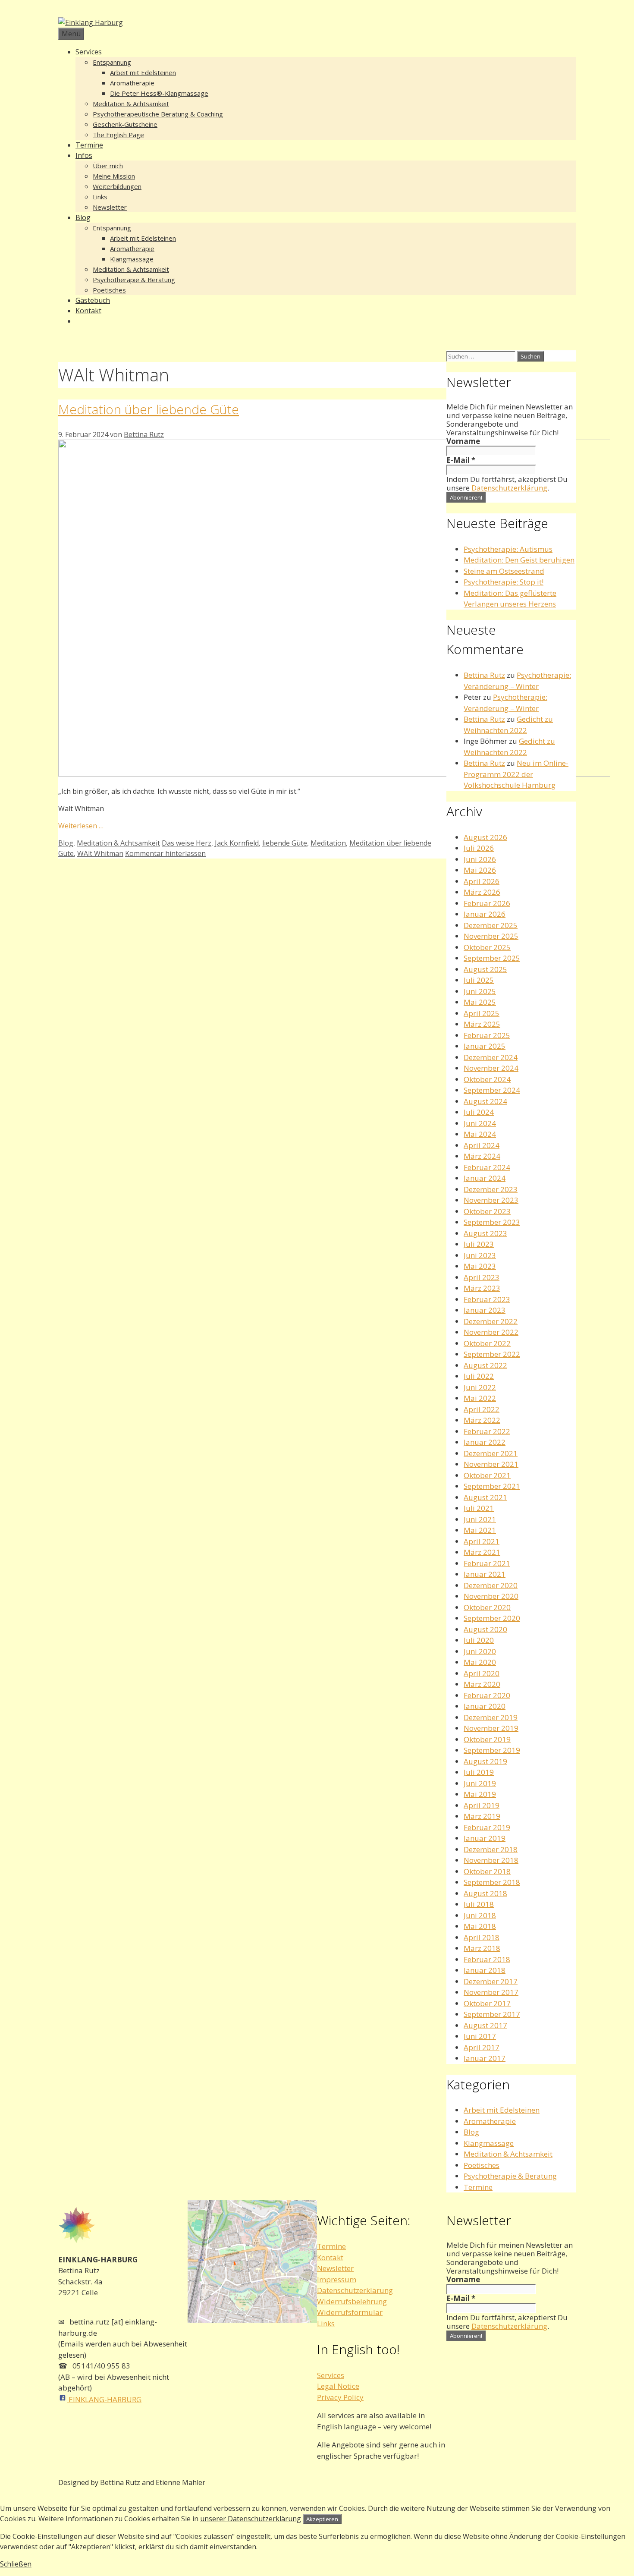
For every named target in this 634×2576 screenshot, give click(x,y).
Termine (89, 145)
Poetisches (109, 290)
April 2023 (482, 1277)
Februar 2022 (487, 1431)
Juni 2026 (480, 859)
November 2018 (491, 1860)
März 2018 (482, 1948)
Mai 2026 (480, 870)
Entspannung (112, 62)
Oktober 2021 (487, 1475)
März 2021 (482, 1552)
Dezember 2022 (491, 1321)
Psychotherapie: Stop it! (504, 582)
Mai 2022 (480, 1398)
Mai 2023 (480, 1266)
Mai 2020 (480, 1662)
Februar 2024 (487, 1167)
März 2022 (482, 1420)
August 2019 (485, 1761)
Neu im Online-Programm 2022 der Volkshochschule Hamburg (516, 774)
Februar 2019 (487, 1827)
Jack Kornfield (237, 843)
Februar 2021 (487, 1563)
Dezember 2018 (491, 1849)
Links (100, 197)
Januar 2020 (485, 1706)
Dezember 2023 (491, 1189)
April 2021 (482, 1541)
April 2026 (482, 881)
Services (89, 52)
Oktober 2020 (487, 1607)
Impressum (337, 2279)
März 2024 (482, 1156)
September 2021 (492, 1486)
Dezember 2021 (491, 1453)
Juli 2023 (479, 1244)
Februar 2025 (487, 1035)
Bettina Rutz (484, 675)
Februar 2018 (487, 1959)
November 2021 (491, 1464)
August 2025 (485, 969)
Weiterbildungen (117, 186)
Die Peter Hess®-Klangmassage (159, 93)
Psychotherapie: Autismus (508, 549)
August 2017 (485, 2025)
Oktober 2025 (487, 947)
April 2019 (482, 1805)
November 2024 (491, 1068)
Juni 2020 (480, 1651)
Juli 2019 (479, 1772)
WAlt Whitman (100, 853)
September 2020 (492, 1618)
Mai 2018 (480, 1926)
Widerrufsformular (350, 2312)
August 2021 (485, 1497)
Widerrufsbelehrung (352, 2301)
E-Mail (461, 460)
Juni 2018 (480, 1915)
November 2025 (491, 936)
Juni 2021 (480, 1519)
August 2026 (485, 837)
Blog (83, 217)
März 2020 (482, 1684)
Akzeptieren (322, 2519)
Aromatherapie (132, 83)
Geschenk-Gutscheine (125, 124)
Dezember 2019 (491, 1717)
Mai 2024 (480, 1134)
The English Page (118, 135)
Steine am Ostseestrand (504, 571)
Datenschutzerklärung (509, 488)
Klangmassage (132, 259)
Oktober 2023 (487, 1211)
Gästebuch (93, 300)
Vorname (463, 441)
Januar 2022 (485, 1442)
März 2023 (482, 1288)
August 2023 (485, 1233)
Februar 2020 (487, 1695)
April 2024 (482, 1145)
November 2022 (491, 1332)
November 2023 (491, 1200)
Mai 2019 (480, 1794)
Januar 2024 (485, 1178)
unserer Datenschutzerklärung (251, 2519)
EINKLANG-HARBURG (104, 2399)
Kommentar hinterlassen (165, 853)
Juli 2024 (479, 1112)
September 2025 (492, 958)
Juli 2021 (479, 1508)
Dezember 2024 (491, 1057)
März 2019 (482, 1816)
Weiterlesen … (81, 826)
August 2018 (485, 1893)
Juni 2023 (480, 1255)
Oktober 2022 (487, 1343)
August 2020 (485, 1629)
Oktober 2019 (487, 1739)
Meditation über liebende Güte (149, 409)
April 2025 (482, 1013)
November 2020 (491, 1596)
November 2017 (491, 1992)
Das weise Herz (187, 843)
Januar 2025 (485, 1046)
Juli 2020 (479, 1640)
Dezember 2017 (491, 1981)
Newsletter (110, 207)
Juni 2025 (480, 991)
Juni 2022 (480, 1387)
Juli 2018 (479, 1904)
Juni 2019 (480, 1783)
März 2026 (482, 892)
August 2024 (485, 1101)
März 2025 (482, 1024)
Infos (84, 155)
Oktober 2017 (487, 2003)
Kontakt (88, 311)
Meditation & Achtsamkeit (131, 104)
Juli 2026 (479, 848)
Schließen (16, 2564)
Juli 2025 (479, 980)
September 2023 (492, 1222)
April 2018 (482, 1937)
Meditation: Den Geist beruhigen (519, 560)
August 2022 (485, 1365)
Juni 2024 (480, 1123)
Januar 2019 (485, 1838)
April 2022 (482, 1409)
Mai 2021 (480, 1530)
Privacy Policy (340, 2397)
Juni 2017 (480, 2036)
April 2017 (482, 2047)
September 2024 (492, 1090)
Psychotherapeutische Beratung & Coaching (158, 114)
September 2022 (492, 1354)
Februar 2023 (487, 1299)
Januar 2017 (485, 2058)
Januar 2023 (485, 1310)
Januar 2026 (485, 914)
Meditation (328, 843)
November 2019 (491, 1728)
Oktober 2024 (487, 1079)
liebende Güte (285, 843)
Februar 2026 (487, 903)
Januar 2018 (485, 1970)
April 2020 (482, 1673)
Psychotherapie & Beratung (134, 280)
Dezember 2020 (491, 1585)
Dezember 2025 (491, 925)
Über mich (108, 166)
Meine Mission (114, 176)
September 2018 (492, 1882)
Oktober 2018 (487, 1871)
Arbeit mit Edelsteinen (143, 72)
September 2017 (492, 2014)
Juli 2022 (479, 1376)
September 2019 (492, 1750)
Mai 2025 (480, 1002)
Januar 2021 (485, 1574)
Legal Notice (338, 2386)
